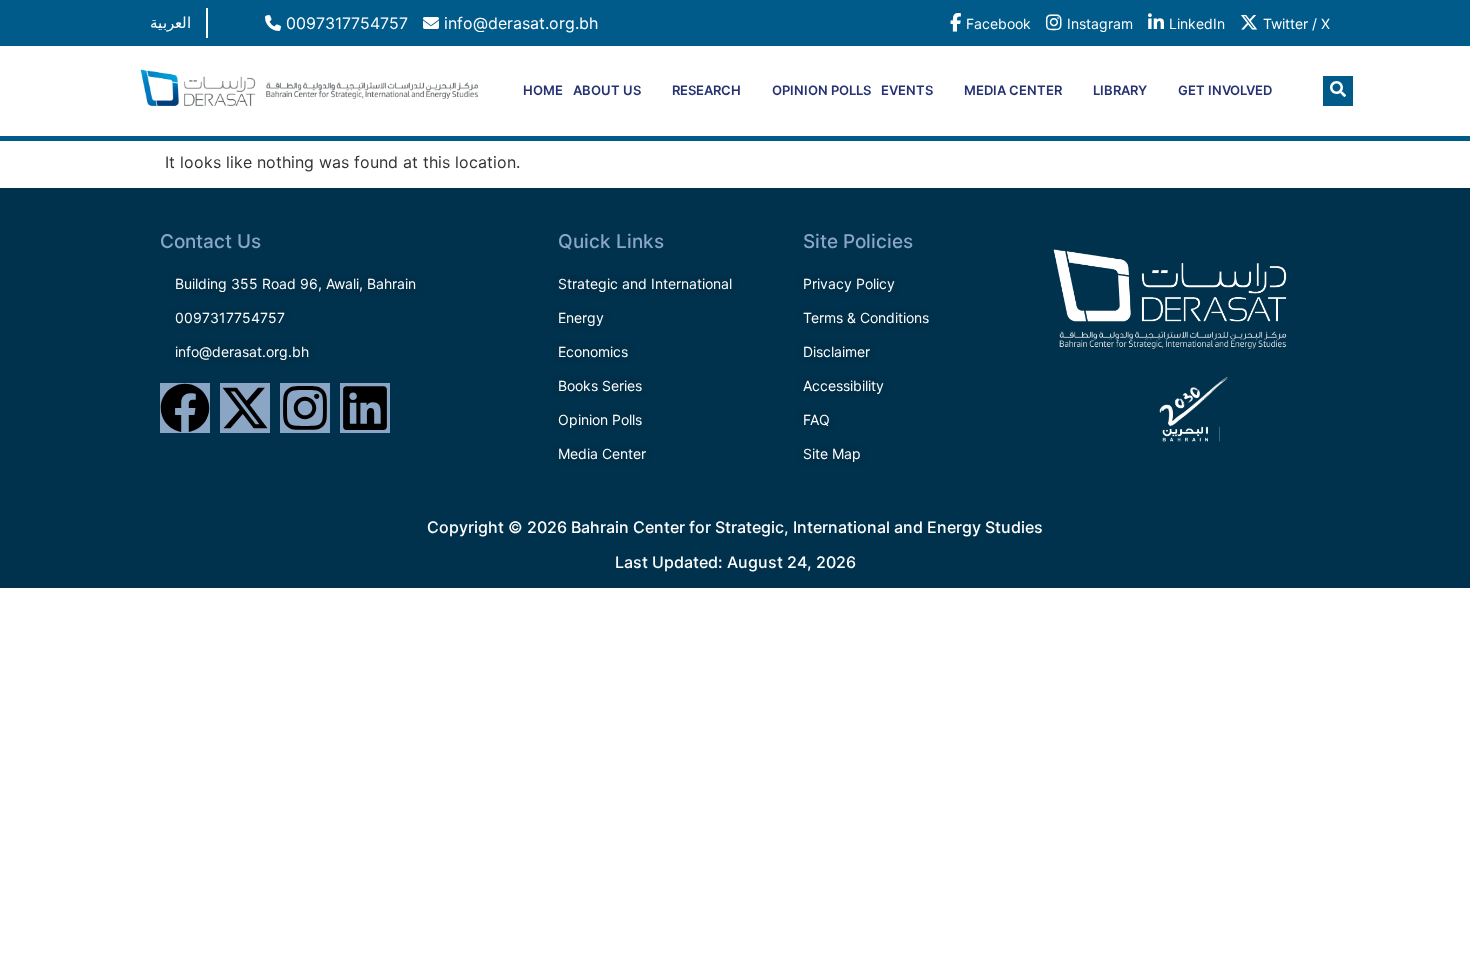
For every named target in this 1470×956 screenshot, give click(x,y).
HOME (543, 90)
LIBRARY (1120, 90)
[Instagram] (305, 408)
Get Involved (1225, 90)
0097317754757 (344, 23)
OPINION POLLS (821, 90)
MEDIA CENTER (1013, 90)
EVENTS (907, 90)
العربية (170, 22)
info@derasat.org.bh (518, 23)
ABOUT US (607, 90)
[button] (1338, 91)
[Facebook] (185, 408)
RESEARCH (706, 90)
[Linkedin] (365, 408)
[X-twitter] (245, 408)
